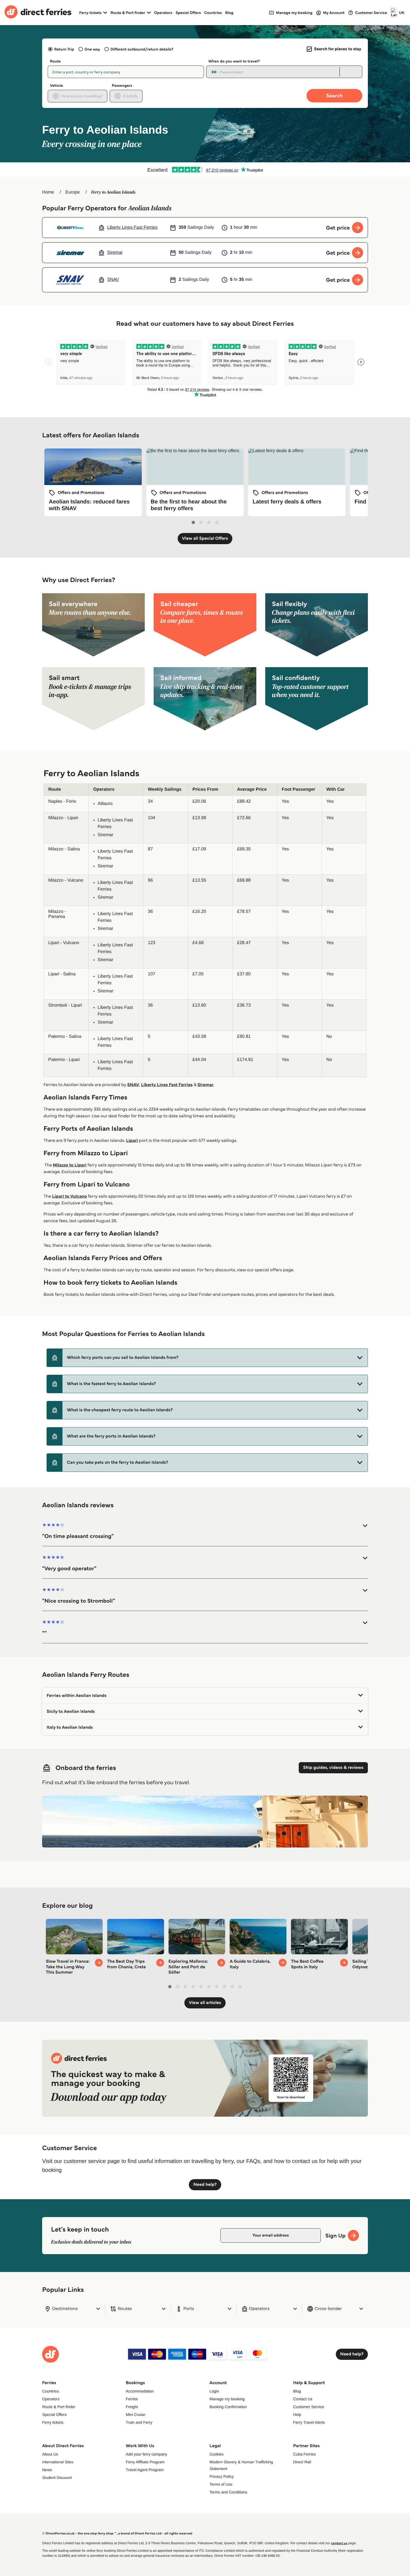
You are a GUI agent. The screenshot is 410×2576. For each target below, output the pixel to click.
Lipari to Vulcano (70, 1196)
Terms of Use (221, 2484)
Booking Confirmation (228, 2407)
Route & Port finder (59, 2407)
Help (297, 2415)
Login (214, 2391)
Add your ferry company (147, 2454)
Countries (213, 13)
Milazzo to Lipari (70, 1165)
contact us (339, 2543)
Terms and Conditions (228, 2492)
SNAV (133, 1085)
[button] (207, 1358)
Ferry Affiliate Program (145, 2462)
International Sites (58, 2462)
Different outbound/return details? (142, 49)
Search (334, 96)
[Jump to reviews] (205, 170)
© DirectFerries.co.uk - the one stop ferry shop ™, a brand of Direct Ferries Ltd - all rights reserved (117, 2533)
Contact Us (303, 2399)
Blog (229, 13)
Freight (132, 2407)
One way (92, 49)
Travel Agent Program (145, 2470)
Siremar (206, 1085)
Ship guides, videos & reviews (333, 1768)
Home (48, 192)
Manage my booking (227, 2399)
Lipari (132, 1141)
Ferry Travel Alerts (309, 2422)
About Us (50, 2454)
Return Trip (64, 49)
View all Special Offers (205, 538)
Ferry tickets (53, 2422)
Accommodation (140, 2391)
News (47, 2470)
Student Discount (57, 2478)
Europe (73, 192)
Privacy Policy (222, 2476)
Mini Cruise (136, 2415)
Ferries (132, 2399)
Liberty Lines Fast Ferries (167, 1085)
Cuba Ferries (304, 2454)
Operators (163, 13)
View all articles (205, 2003)
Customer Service (309, 2407)
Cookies (217, 2454)
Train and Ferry (139, 2422)
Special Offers (188, 13)
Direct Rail (302, 2462)
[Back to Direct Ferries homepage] (38, 13)
